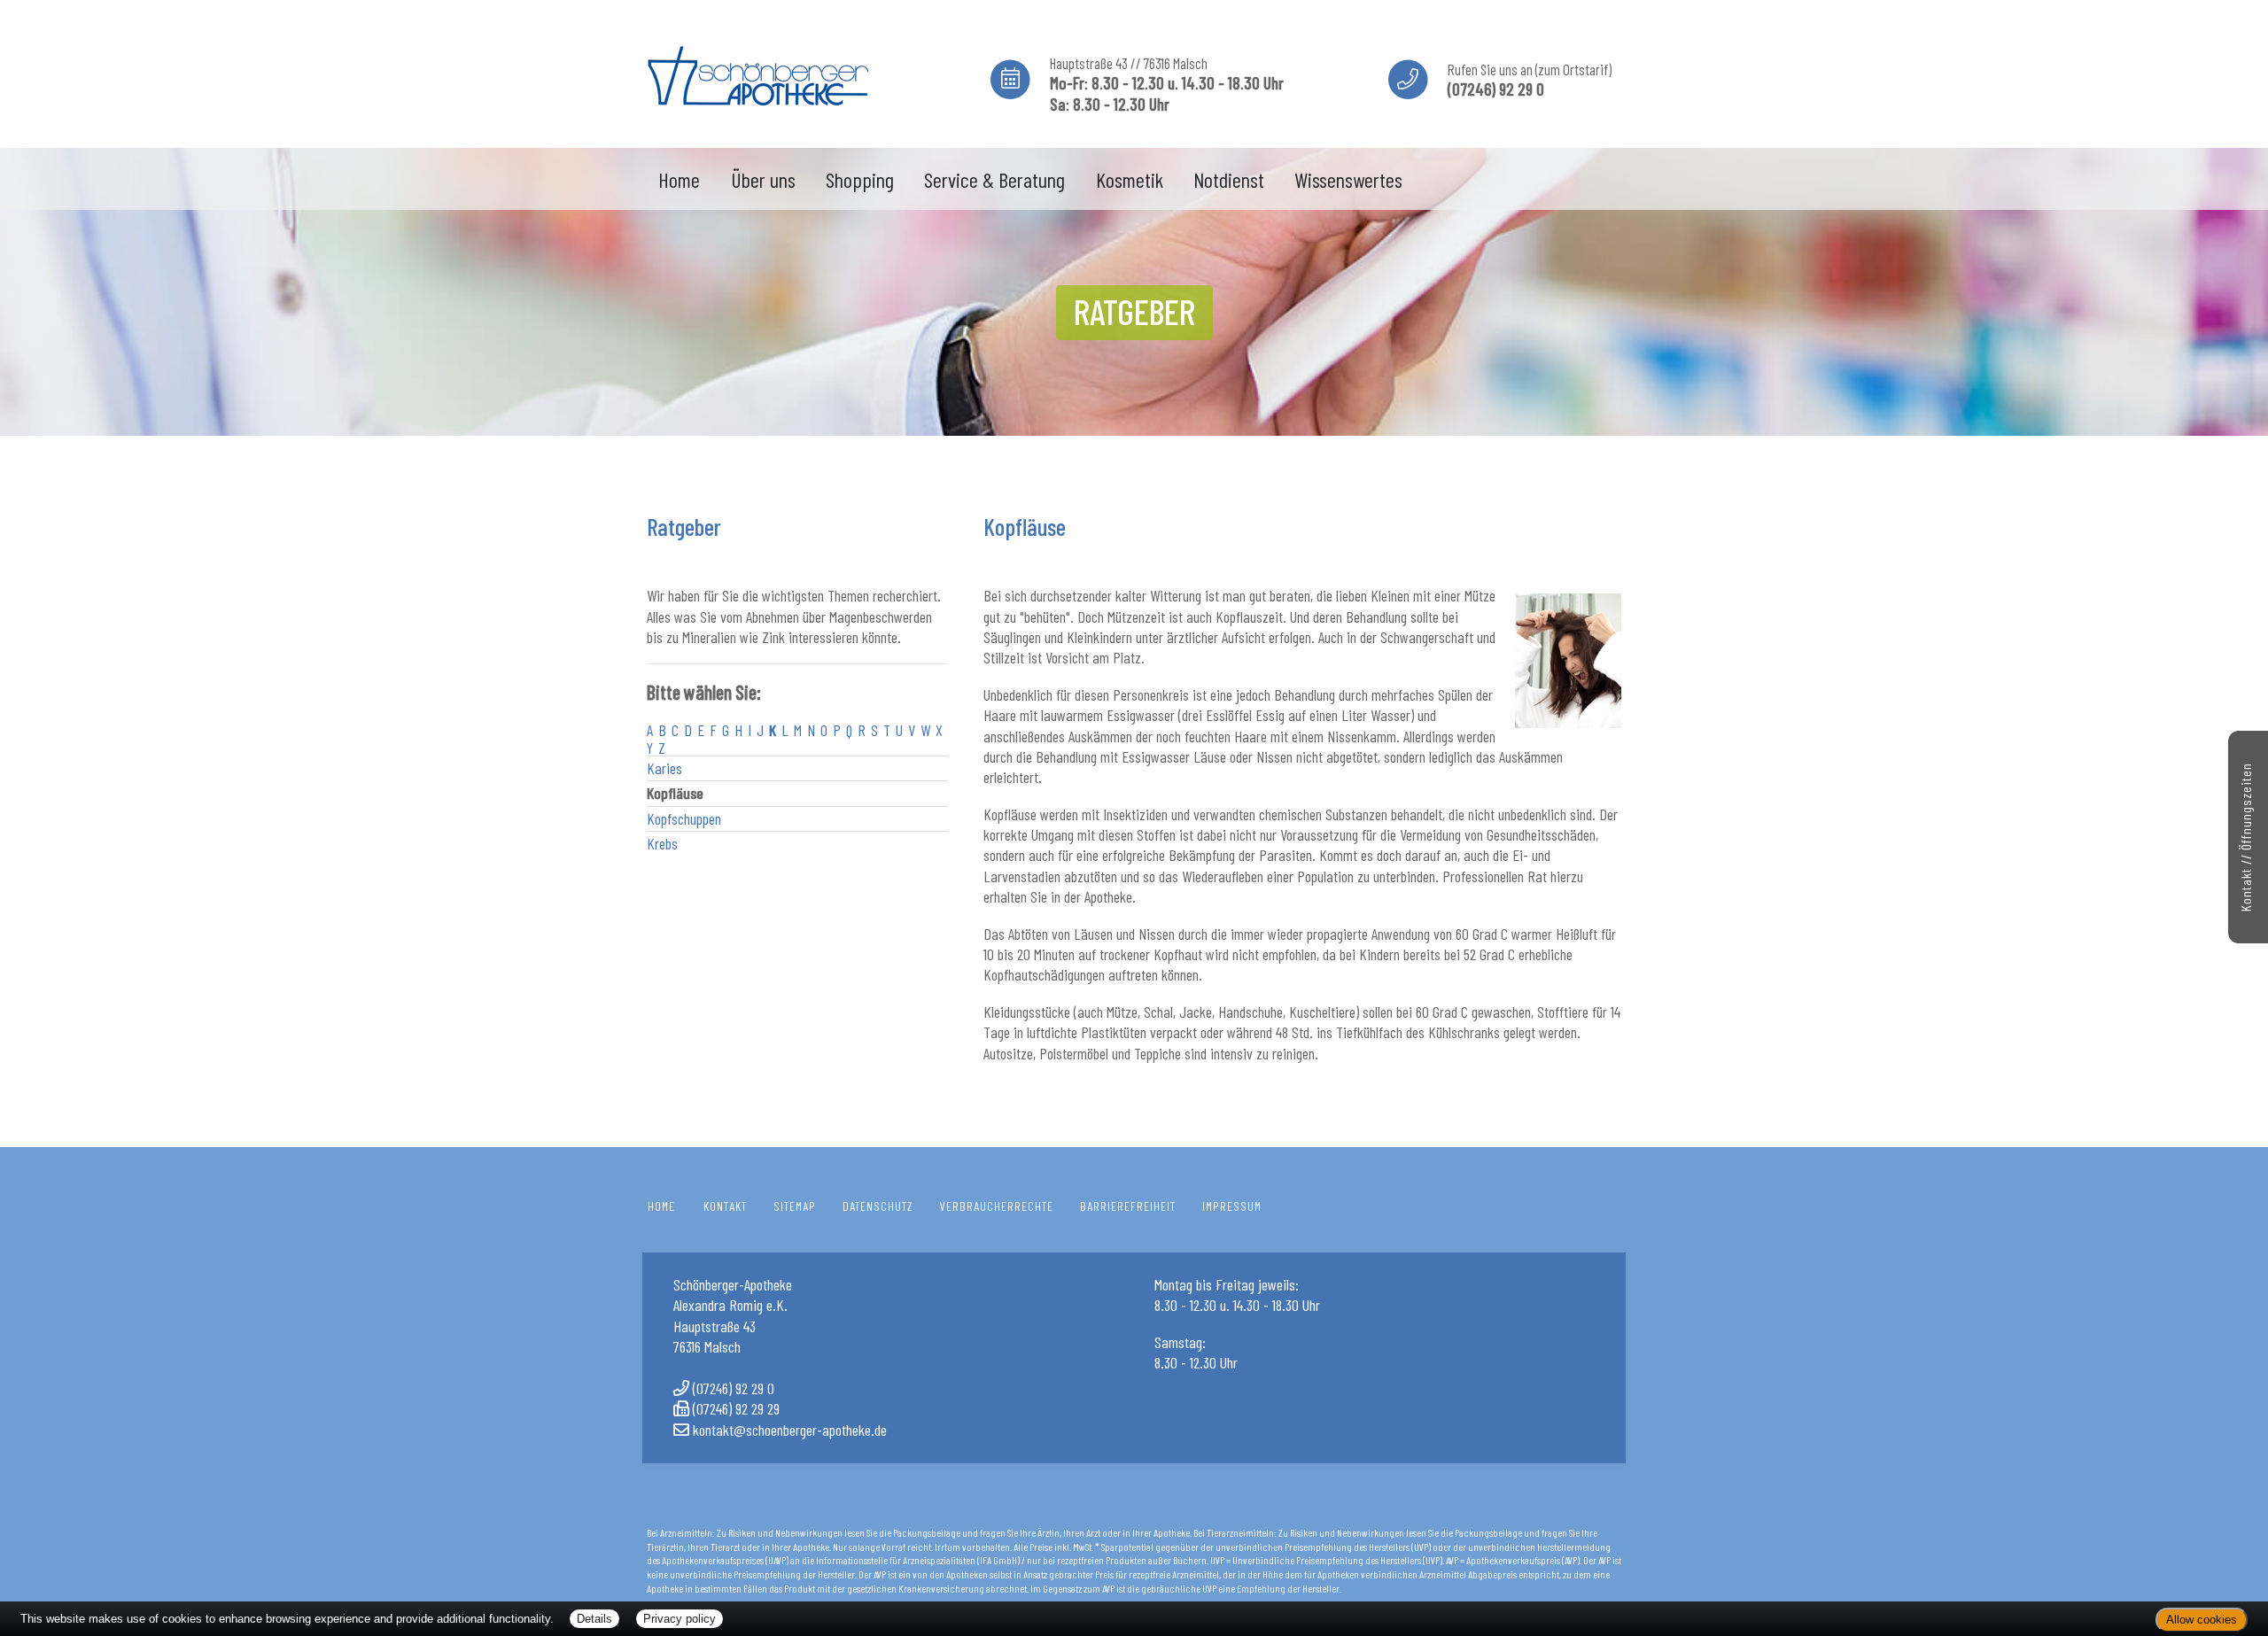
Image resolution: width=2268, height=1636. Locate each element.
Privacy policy (680, 1619)
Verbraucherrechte (997, 1206)
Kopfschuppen (684, 818)
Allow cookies (2202, 1620)
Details (594, 1619)
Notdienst (1229, 179)
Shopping (860, 179)
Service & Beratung (994, 179)
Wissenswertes (1348, 179)
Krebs (662, 843)
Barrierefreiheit (1128, 1206)
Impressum (1232, 1206)
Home (679, 179)
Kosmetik (1130, 179)
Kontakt (725, 1206)
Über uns (763, 179)
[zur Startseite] (757, 71)
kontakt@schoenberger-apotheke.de (790, 1430)
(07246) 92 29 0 (734, 1388)
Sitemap (795, 1206)
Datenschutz (878, 1206)
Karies (664, 768)
